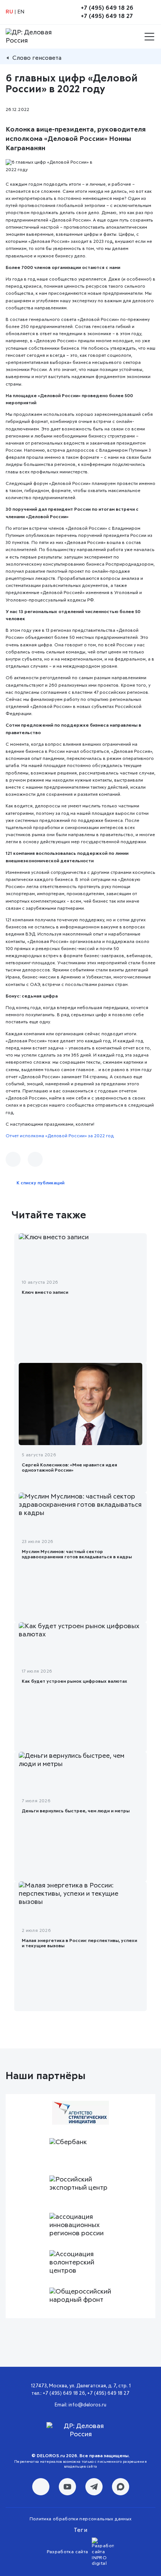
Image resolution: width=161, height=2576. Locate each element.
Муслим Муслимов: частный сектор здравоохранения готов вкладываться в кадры (77, 1555)
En (21, 12)
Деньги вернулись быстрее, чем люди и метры (76, 1811)
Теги (80, 2530)
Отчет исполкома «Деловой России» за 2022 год (60, 1136)
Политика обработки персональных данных (81, 2519)
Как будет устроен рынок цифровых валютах (75, 1682)
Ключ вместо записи (45, 1293)
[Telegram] (35, 1159)
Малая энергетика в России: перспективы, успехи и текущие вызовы (79, 1943)
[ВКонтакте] (13, 1159)
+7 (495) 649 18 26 (107, 8)
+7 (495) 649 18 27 (107, 16)
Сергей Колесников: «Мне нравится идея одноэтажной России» (69, 1468)
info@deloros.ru (87, 2405)
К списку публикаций (40, 1183)
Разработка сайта (68, 2552)
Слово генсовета (37, 58)
